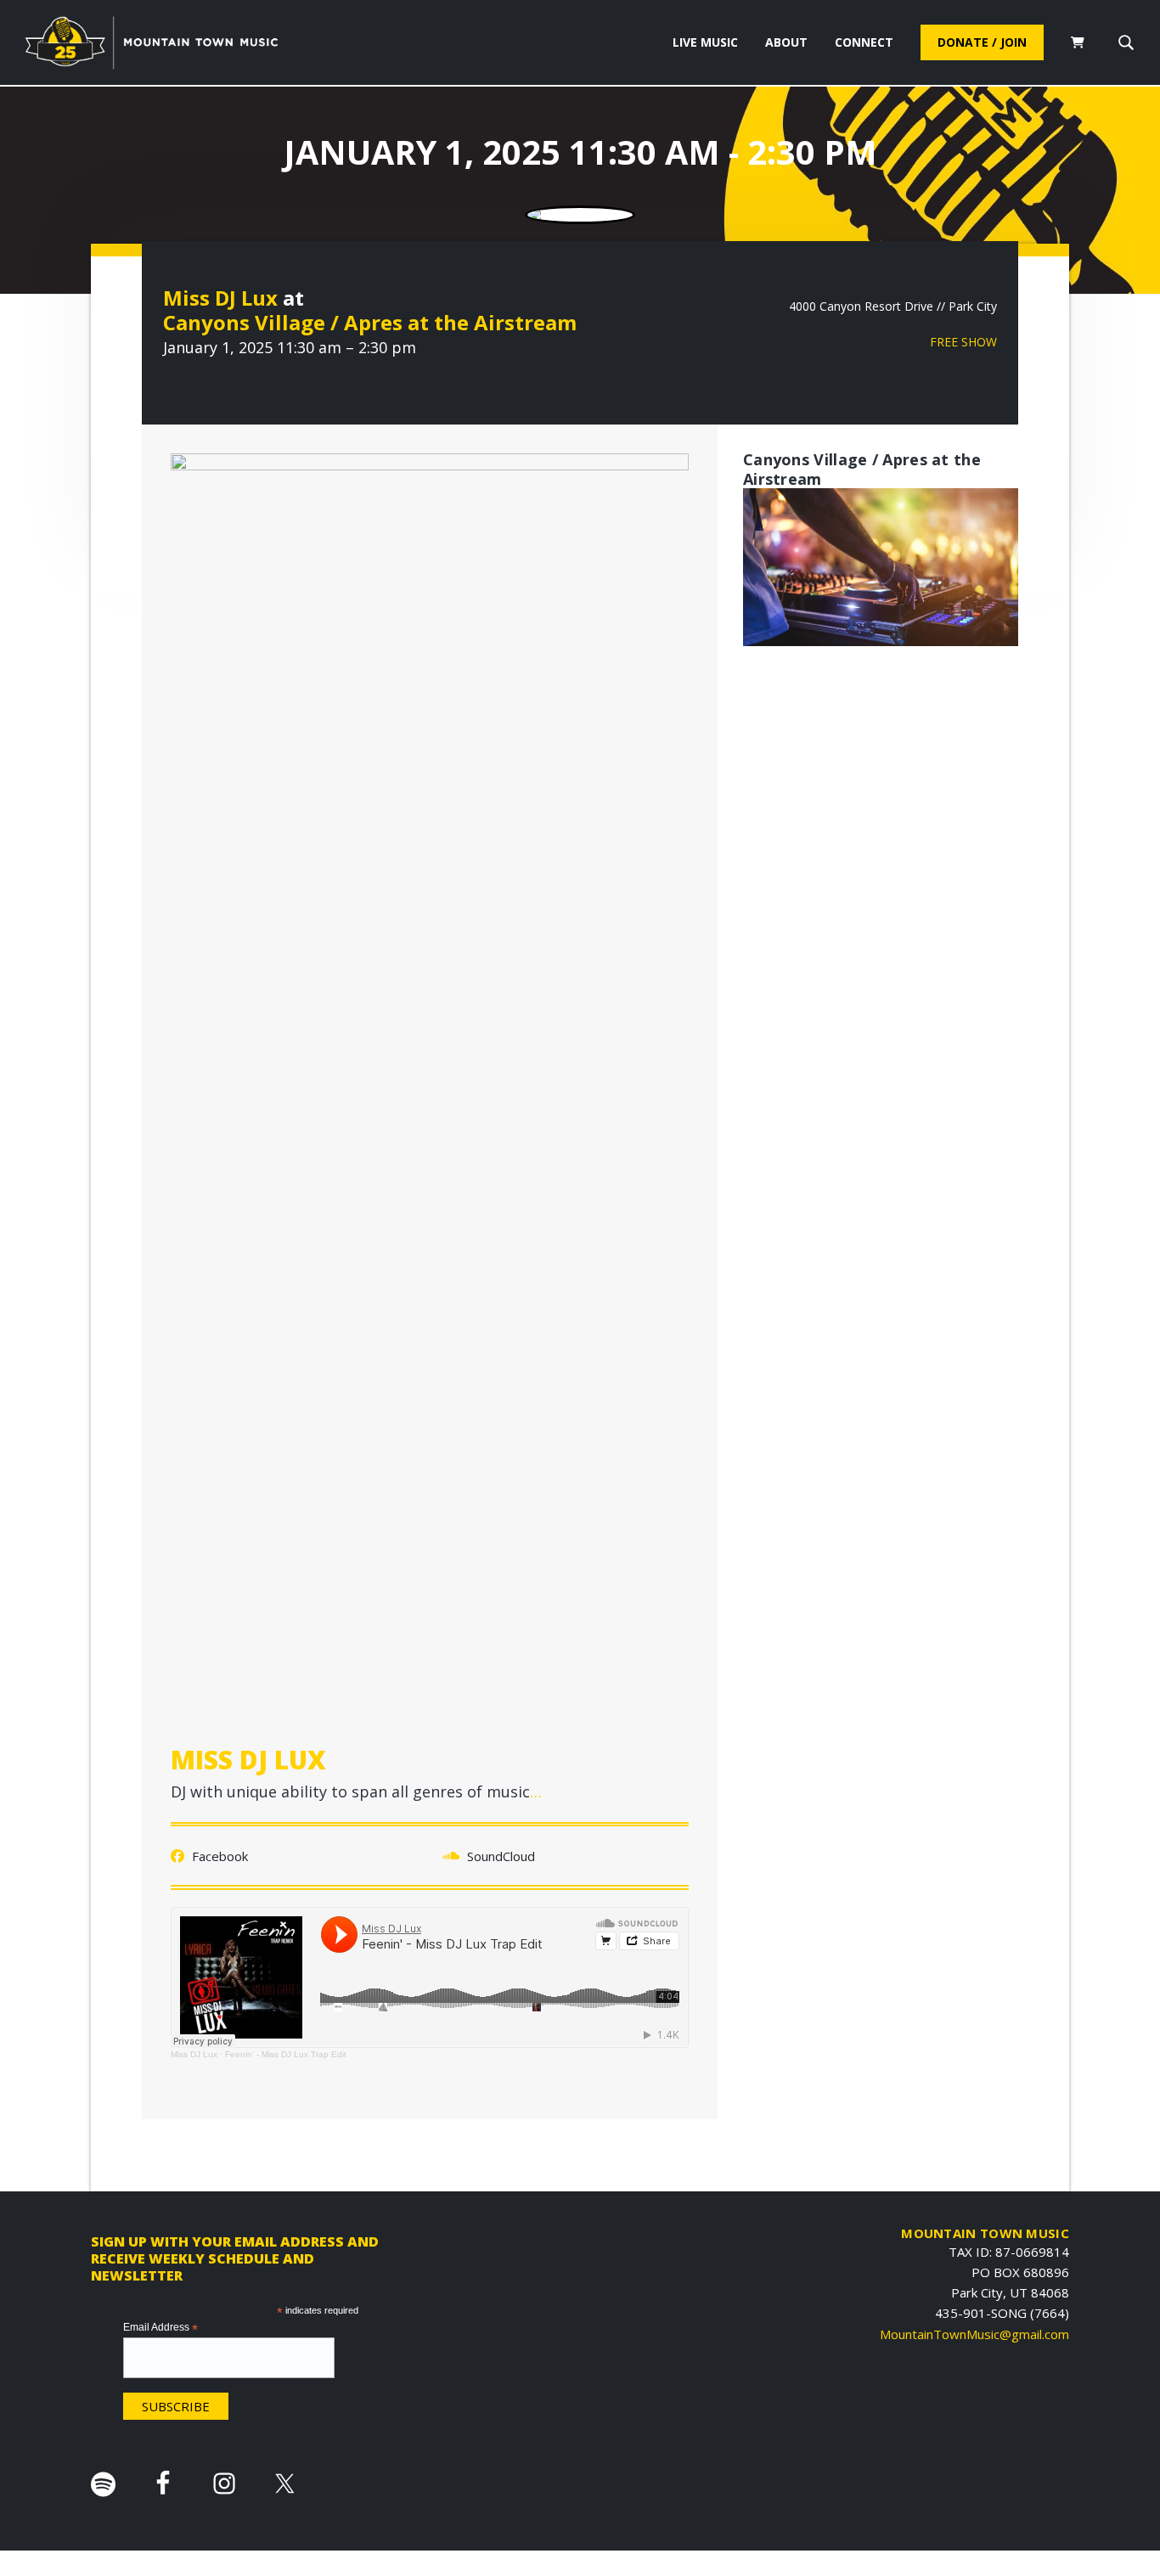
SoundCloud (499, 1856)
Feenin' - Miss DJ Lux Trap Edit (286, 2054)
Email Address (160, 2328)
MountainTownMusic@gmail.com (974, 2334)
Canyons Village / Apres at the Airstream (370, 322)
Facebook (218, 1856)
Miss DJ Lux (220, 298)
